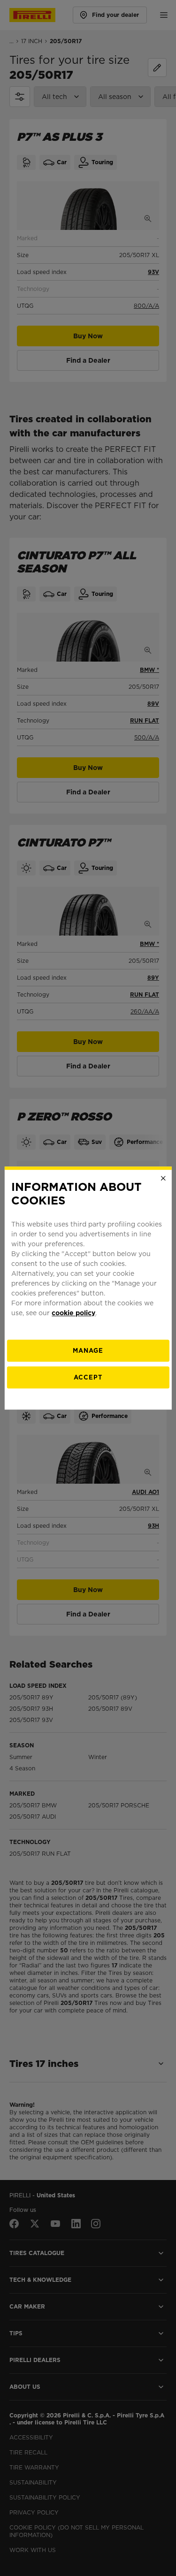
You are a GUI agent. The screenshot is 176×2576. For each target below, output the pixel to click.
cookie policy (73, 1313)
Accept (88, 1377)
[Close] (163, 1178)
